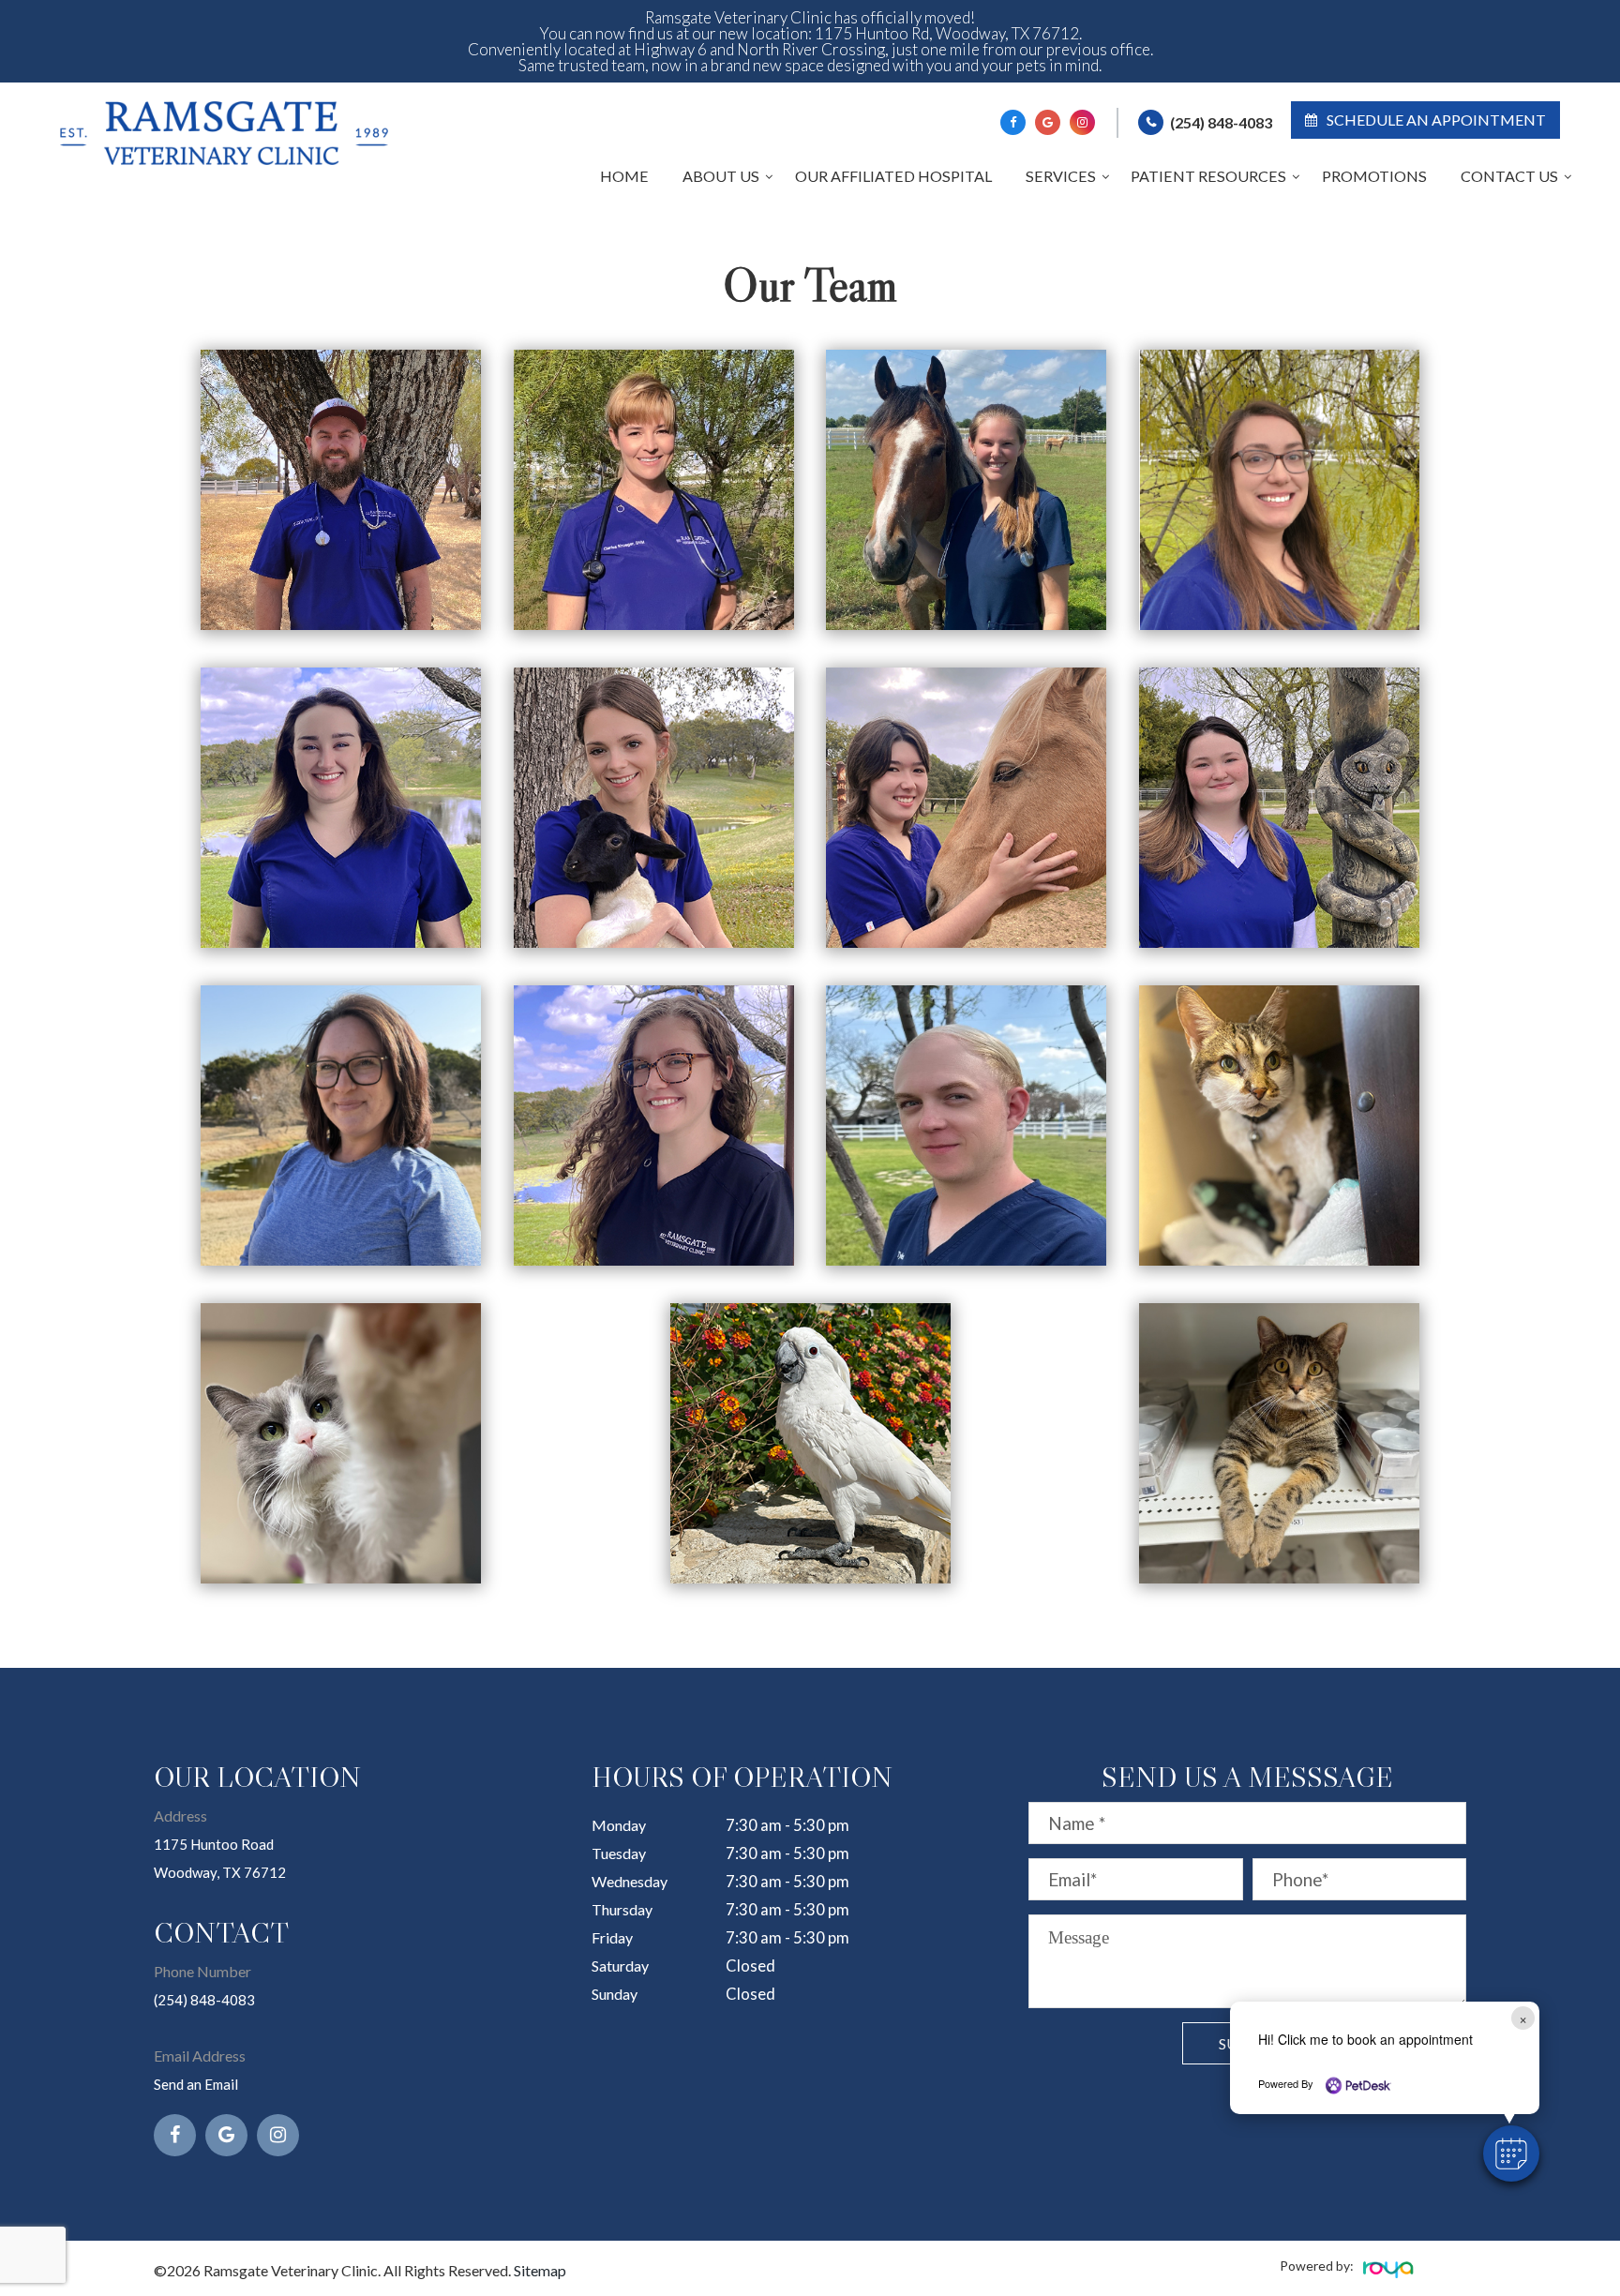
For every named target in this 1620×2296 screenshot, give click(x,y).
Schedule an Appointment (1436, 120)
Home (624, 176)
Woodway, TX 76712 (220, 1872)
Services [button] (1061, 176)
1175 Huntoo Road (214, 1844)
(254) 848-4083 (1221, 122)
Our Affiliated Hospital (893, 176)
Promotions (1374, 176)
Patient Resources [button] (1208, 176)
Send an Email (196, 2084)
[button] (1511, 2153)
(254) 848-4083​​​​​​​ (204, 2000)
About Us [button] (721, 176)
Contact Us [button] (1509, 176)
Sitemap (540, 2270)
